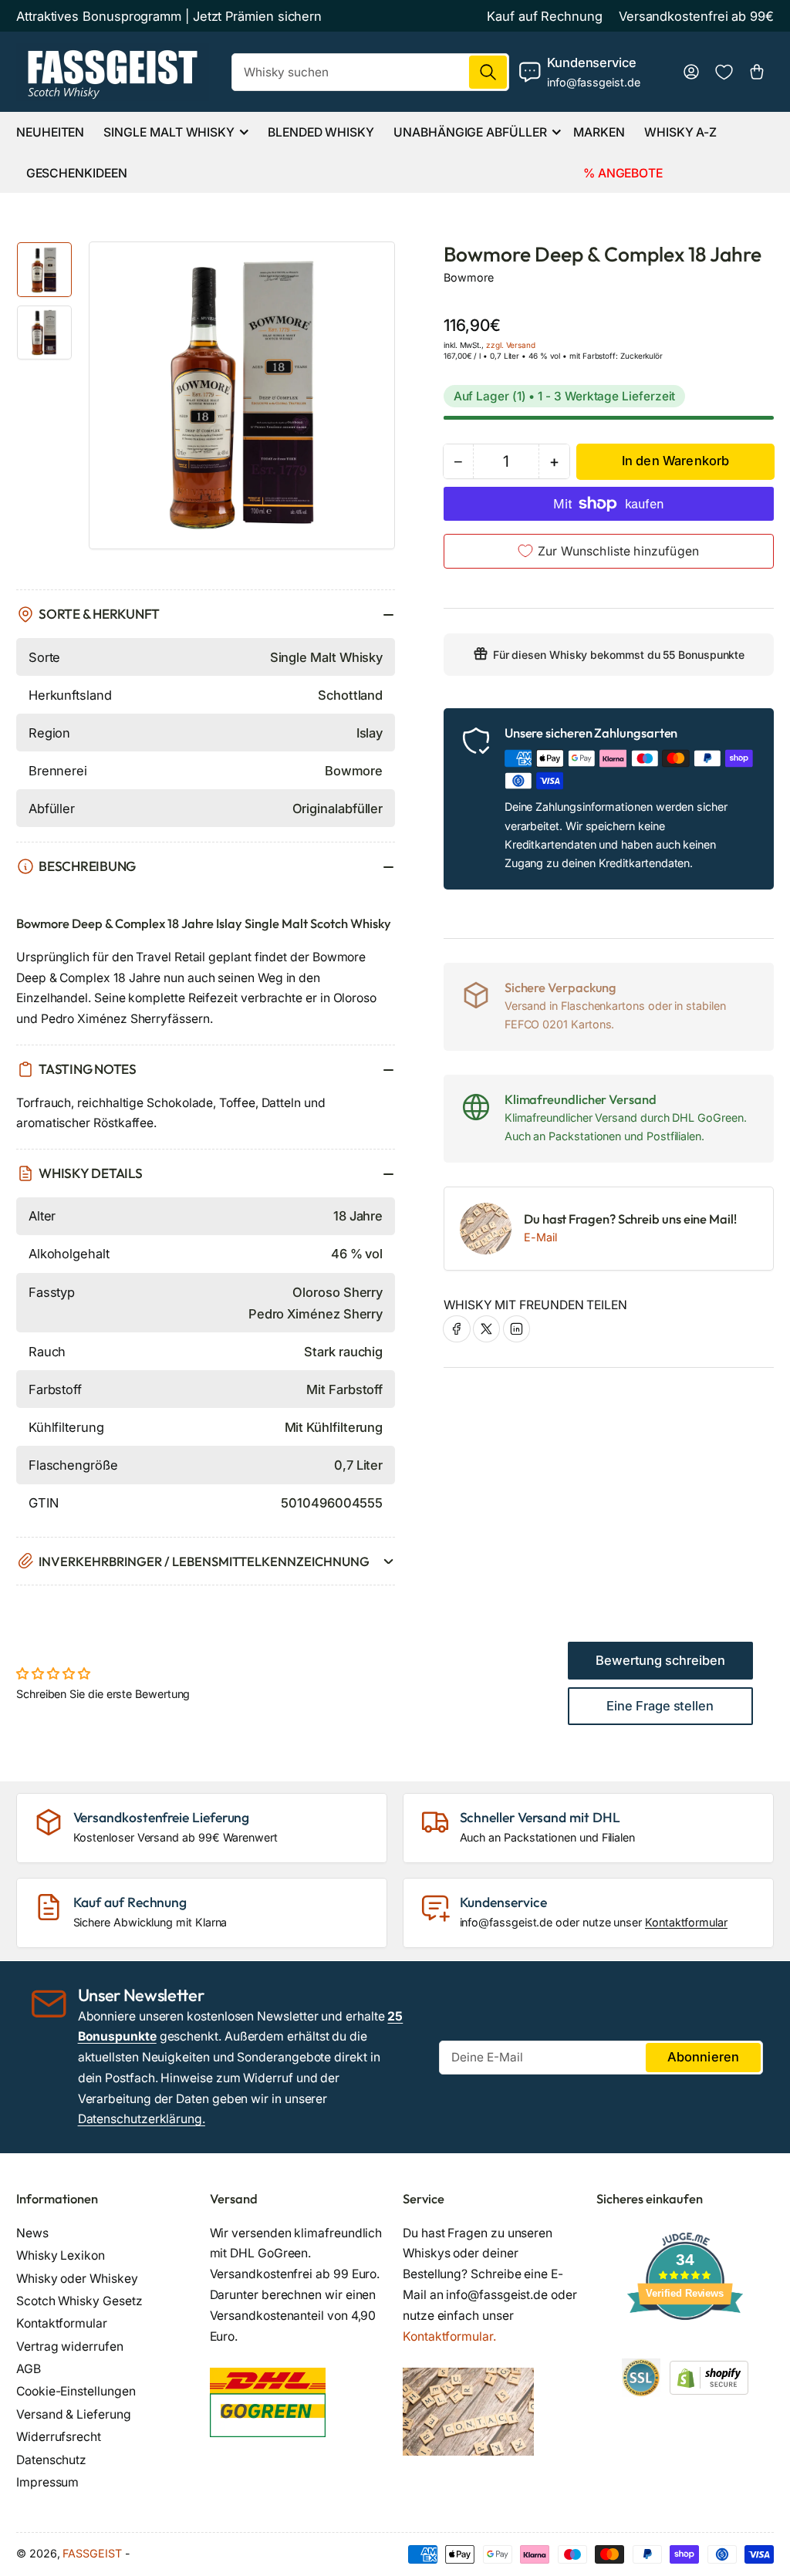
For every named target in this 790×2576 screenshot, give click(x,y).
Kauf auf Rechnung (545, 16)
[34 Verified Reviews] (685, 2347)
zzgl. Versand (511, 345)
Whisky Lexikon (61, 2255)
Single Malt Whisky (169, 132)
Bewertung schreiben (660, 1660)
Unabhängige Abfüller (470, 132)
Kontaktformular (686, 1922)
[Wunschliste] (724, 72)
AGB (29, 2369)
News (32, 2233)
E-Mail (540, 1237)
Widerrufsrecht (59, 2437)
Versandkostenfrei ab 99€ (696, 16)
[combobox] (370, 72)
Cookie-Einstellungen (76, 2391)
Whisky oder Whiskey (77, 2279)
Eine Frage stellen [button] (660, 1706)
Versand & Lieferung (74, 2414)
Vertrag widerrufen (70, 2346)
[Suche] (488, 72)
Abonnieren (704, 2057)
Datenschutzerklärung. (142, 2119)
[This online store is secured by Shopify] (709, 2377)
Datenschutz (51, 2460)
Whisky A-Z (680, 132)
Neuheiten (50, 132)
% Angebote (623, 173)
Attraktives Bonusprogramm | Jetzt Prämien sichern (169, 16)
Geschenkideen (77, 173)
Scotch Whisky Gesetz (79, 2301)
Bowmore (468, 277)
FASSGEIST (92, 2553)
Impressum (47, 2482)
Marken (599, 132)
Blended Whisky (321, 132)
